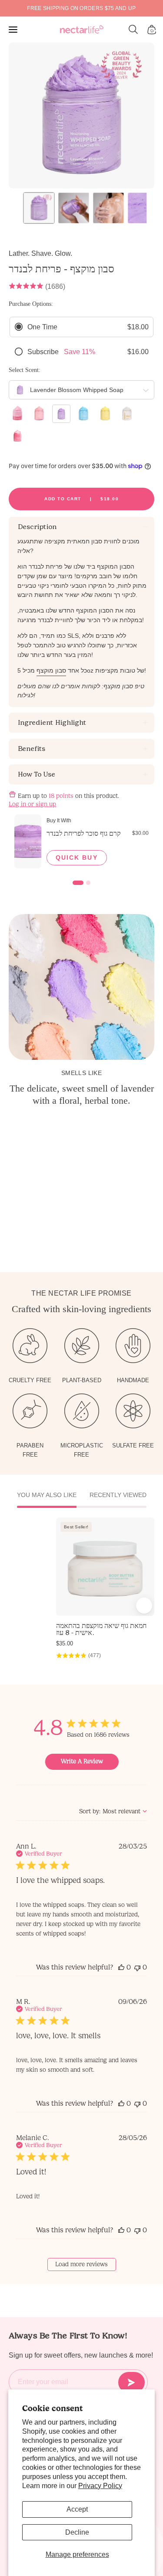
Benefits (31, 749)
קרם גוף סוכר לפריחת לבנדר (84, 833)
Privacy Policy (100, 2486)
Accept (77, 2509)
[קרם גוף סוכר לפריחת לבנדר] (28, 841)
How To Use (36, 774)
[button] (133, 30)
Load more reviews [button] (81, 2264)
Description (37, 527)
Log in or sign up (32, 804)
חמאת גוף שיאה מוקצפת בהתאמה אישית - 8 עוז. (101, 1629)
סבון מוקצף (51, 670)
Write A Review (82, 1761)
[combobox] (113, 1811)
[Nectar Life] (82, 30)
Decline (77, 2532)
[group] (81, 8)
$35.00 (65, 1643)
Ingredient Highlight (52, 722)
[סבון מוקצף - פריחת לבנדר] (39, 208)
